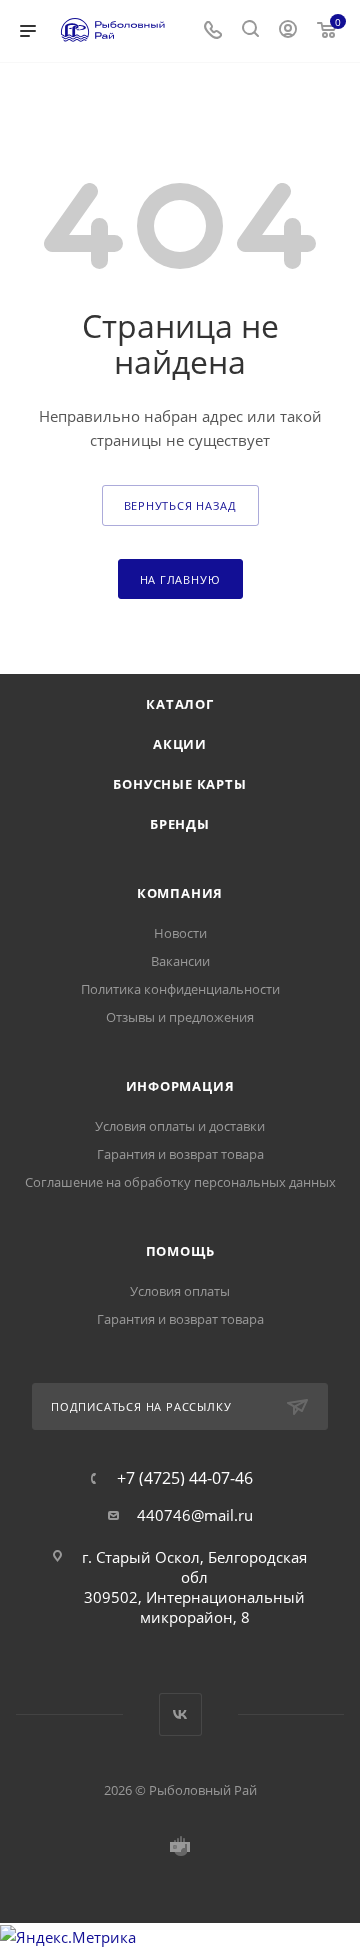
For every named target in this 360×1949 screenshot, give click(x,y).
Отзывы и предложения (180, 1017)
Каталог (180, 704)
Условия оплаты (180, 1291)
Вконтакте (180, 1714)
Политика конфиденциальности (180, 989)
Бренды (180, 824)
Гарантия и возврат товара (180, 1154)
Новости (180, 933)
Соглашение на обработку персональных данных (180, 1182)
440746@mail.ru (195, 1515)
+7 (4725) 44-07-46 (185, 1478)
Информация (180, 1086)
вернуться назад (180, 505)
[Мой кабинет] (288, 31)
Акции (180, 744)
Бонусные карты (179, 784)
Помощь (180, 1251)
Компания (180, 893)
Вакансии (180, 961)
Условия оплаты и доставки (180, 1126)
